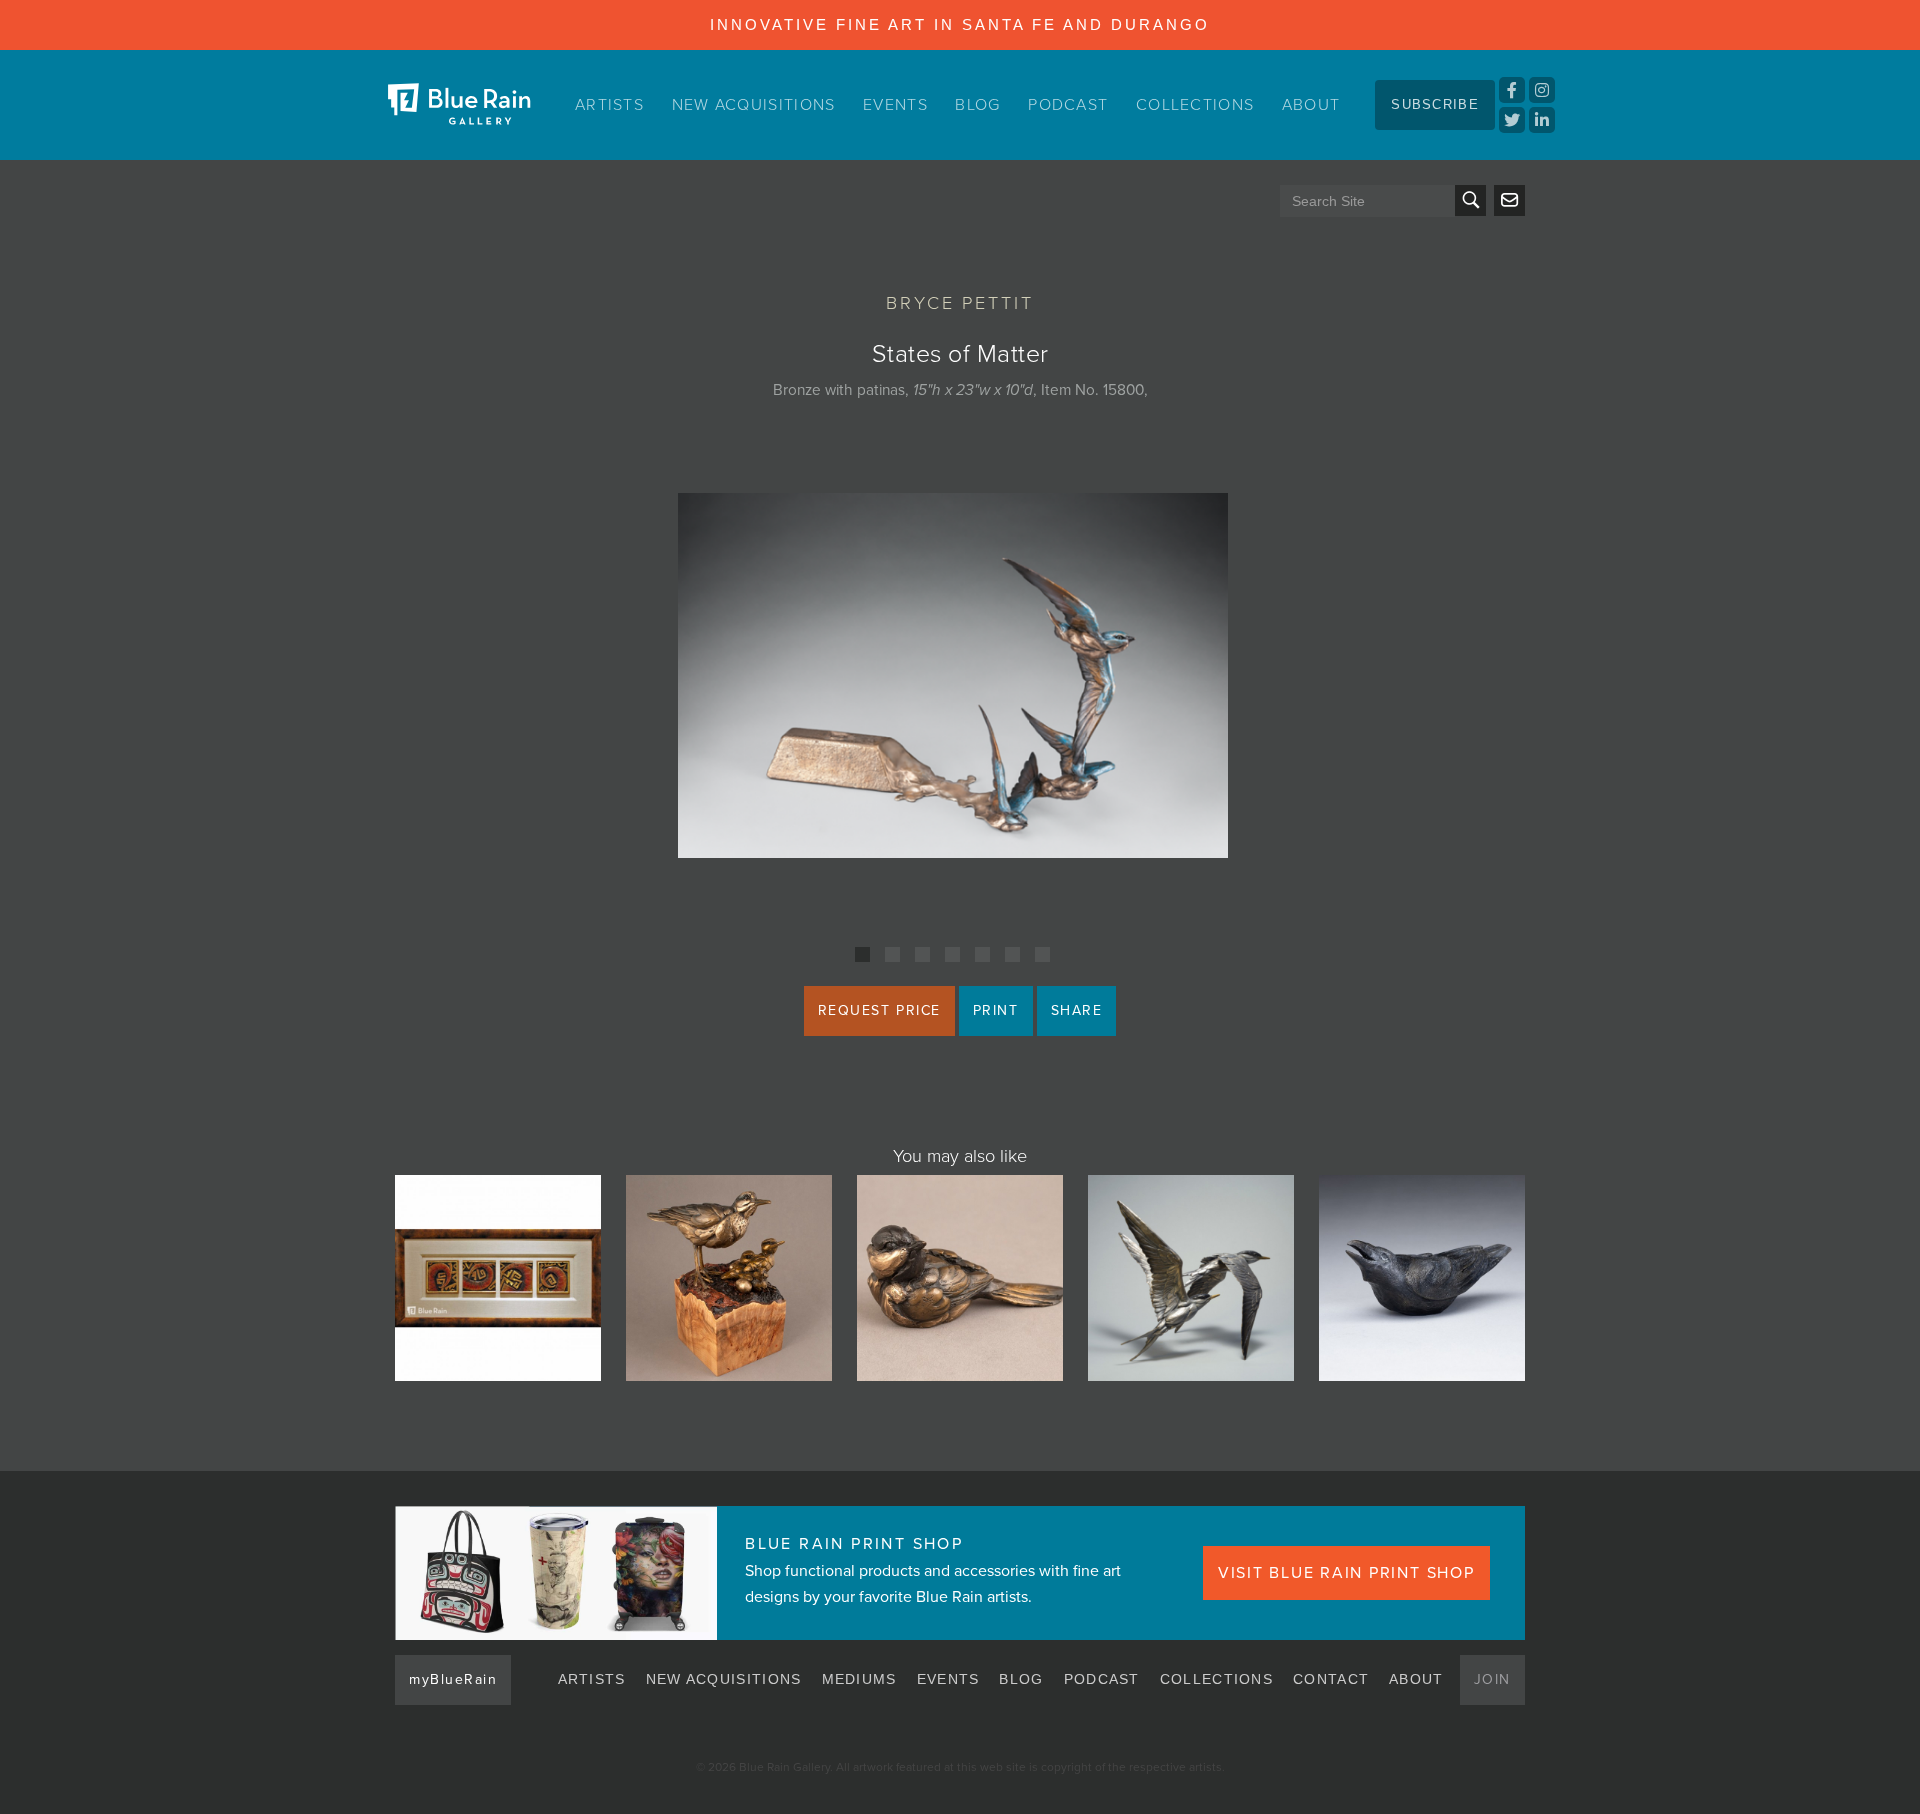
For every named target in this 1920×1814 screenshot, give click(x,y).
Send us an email (1509, 200)
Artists (609, 105)
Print (996, 1010)
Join (1492, 1679)
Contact (1331, 1679)
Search (1470, 200)
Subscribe (1435, 104)
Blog (977, 105)
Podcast (1068, 105)
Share (1077, 1010)
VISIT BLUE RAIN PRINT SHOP (1346, 1573)
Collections (1195, 105)
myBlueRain (453, 1679)
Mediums (859, 1679)
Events (895, 105)
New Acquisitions (754, 105)
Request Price (879, 1010)
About (1311, 105)
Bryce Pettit (960, 303)
